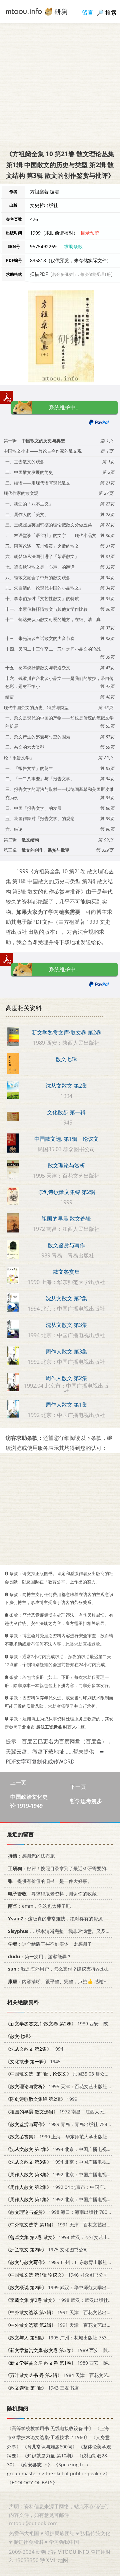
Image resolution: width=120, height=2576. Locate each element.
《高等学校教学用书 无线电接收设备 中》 (50, 2429)
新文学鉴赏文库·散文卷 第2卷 (66, 1032)
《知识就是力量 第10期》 (49, 2456)
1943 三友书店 (42, 2388)
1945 (33, 2061)
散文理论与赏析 (66, 1165)
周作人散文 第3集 (66, 1351)
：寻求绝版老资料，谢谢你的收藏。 (55, 1894)
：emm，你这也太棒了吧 (39, 1906)
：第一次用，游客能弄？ (40, 1956)
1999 (41, 2099)
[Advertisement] (60, 83)
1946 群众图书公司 (57, 2275)
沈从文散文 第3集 (66, 1325)
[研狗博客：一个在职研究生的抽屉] (37, 11)
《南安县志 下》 (35, 2465)
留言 (88, 12)
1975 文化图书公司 (47, 2250)
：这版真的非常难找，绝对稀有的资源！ (58, 1919)
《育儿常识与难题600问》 (50, 2447)
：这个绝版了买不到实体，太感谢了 (50, 1944)
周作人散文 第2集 (66, 1378)
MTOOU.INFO (73, 2552)
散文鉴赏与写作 (66, 1245)
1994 (34, 2049)
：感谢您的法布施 (31, 1856)
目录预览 (90, 233)
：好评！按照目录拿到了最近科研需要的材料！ (64, 1868)
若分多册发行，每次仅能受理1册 (81, 274)
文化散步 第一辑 (66, 1112)
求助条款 (73, 246)
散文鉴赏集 (66, 1272)
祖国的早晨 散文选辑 (66, 1219)
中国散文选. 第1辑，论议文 (66, 1139)
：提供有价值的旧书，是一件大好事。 (50, 1881)
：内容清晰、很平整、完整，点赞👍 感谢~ (57, 1982)
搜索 (111, 12)
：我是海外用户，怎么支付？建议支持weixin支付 (64, 1969)
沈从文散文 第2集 (66, 1086)
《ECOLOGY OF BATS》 (32, 2483)
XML (51, 2560)
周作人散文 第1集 (66, 1405)
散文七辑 (66, 1059)
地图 (63, 2560)
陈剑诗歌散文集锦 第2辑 (66, 1192)
